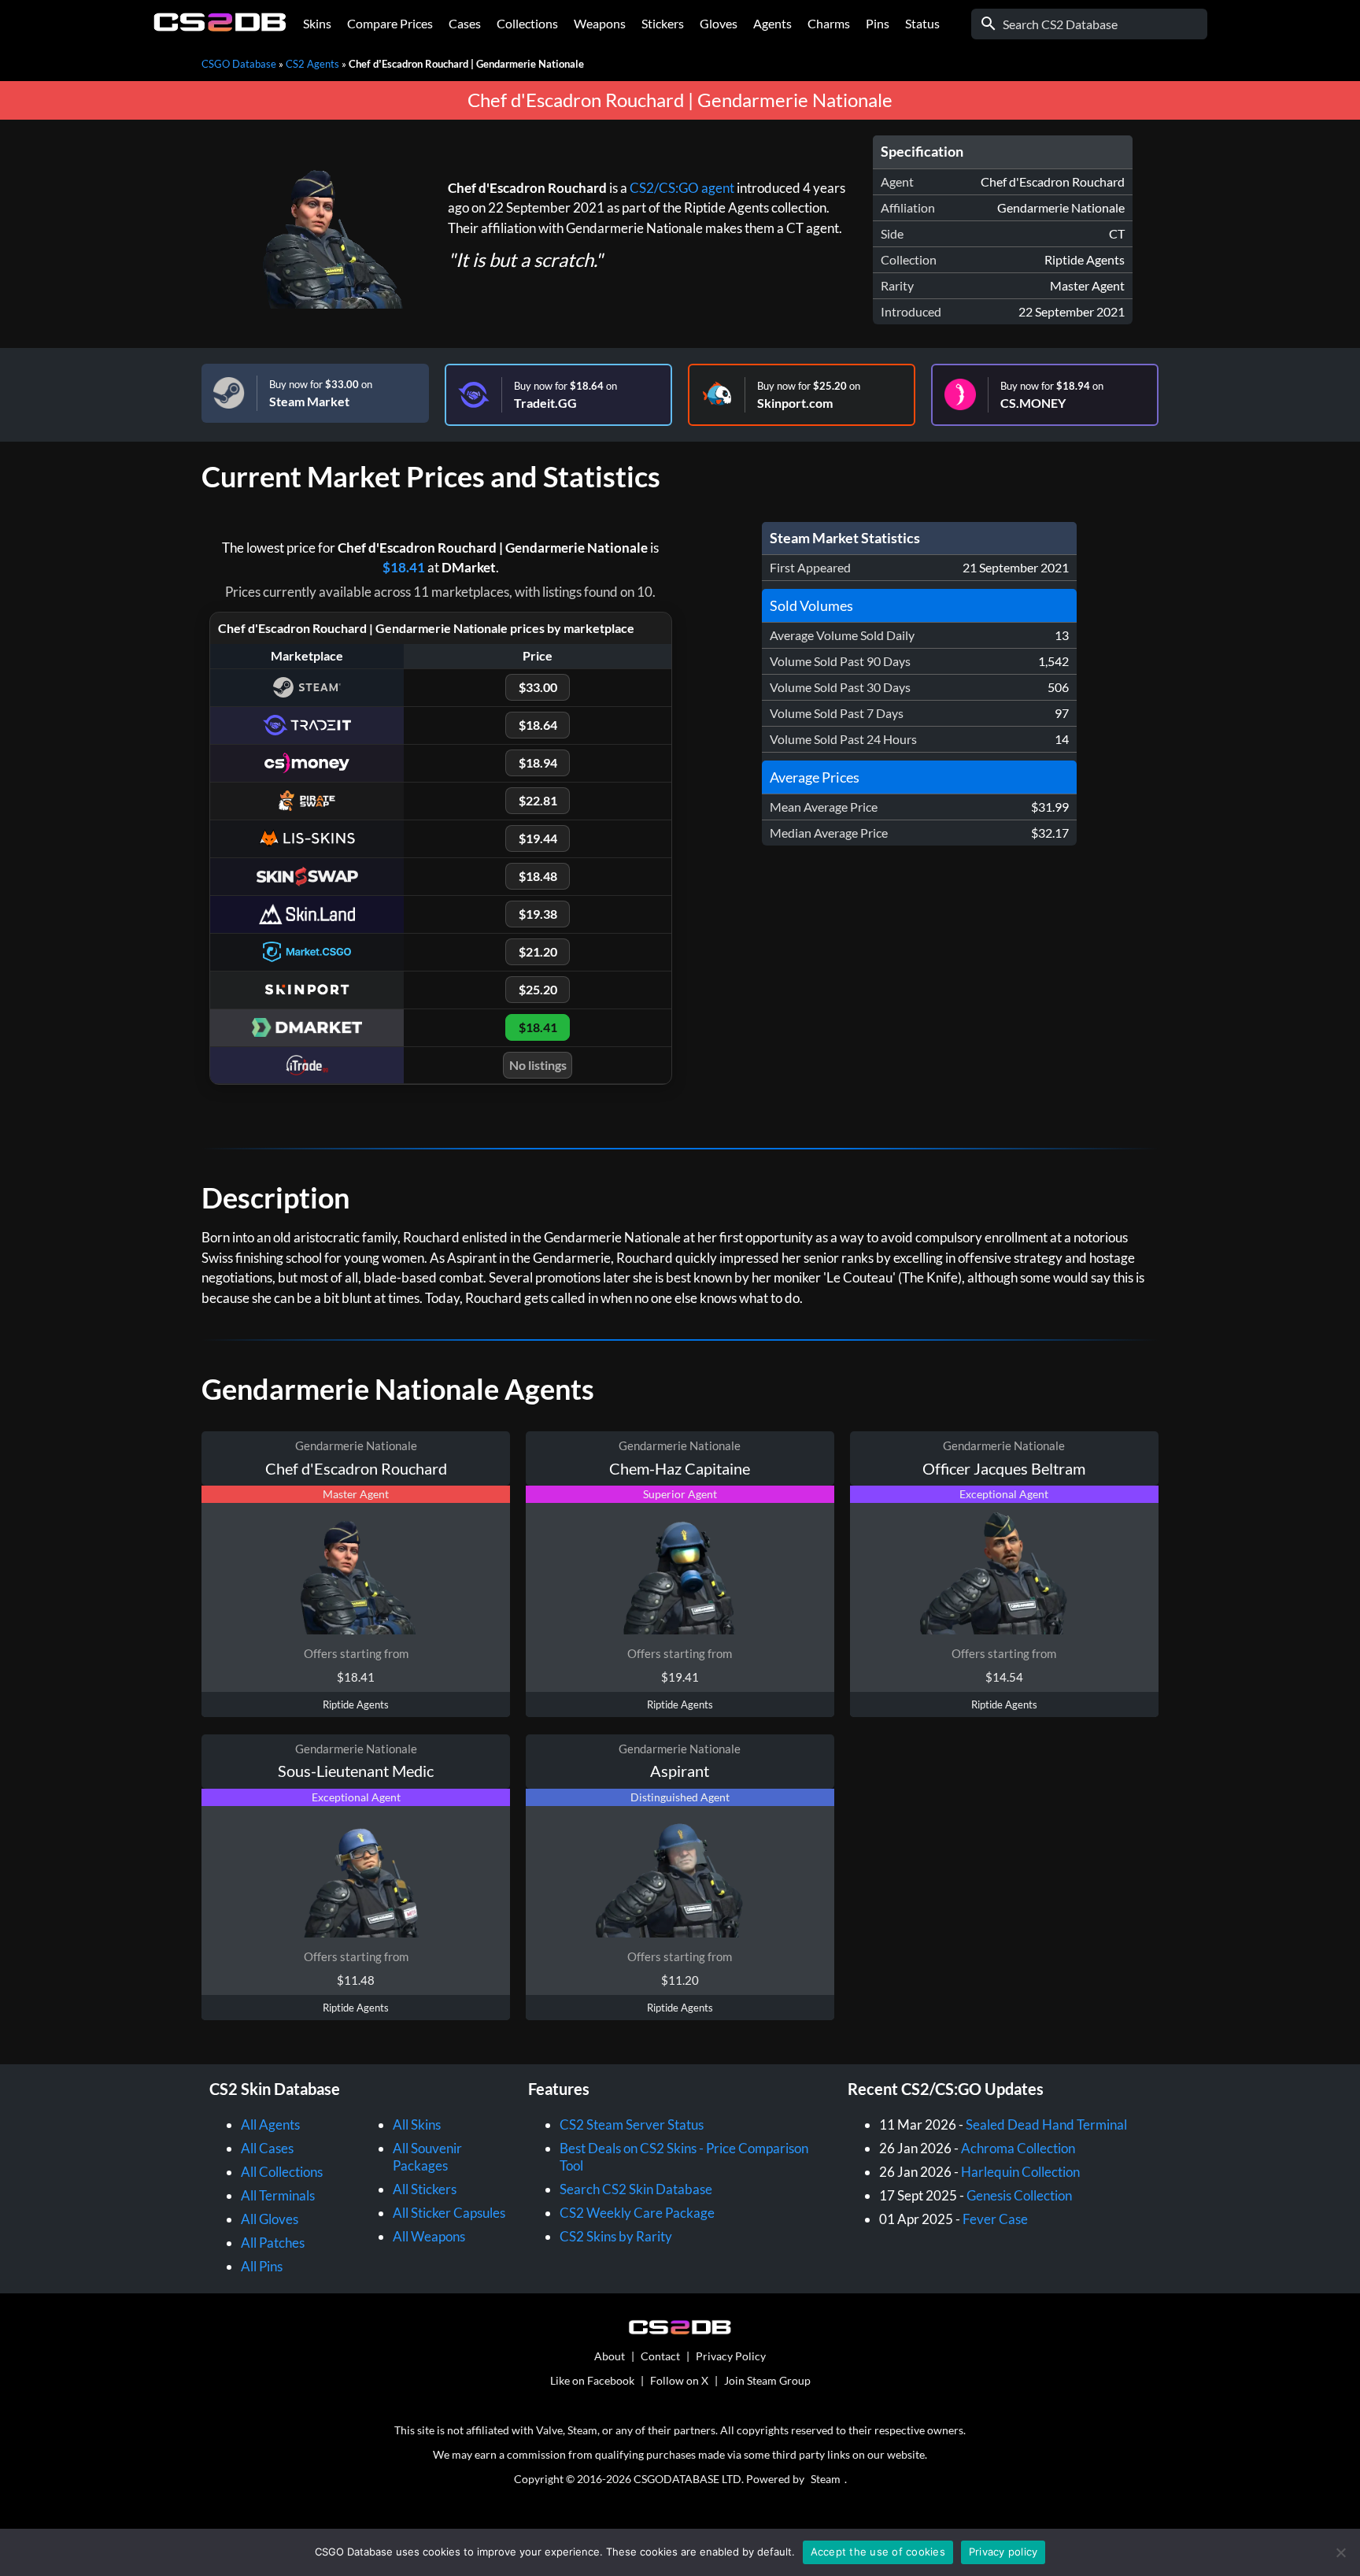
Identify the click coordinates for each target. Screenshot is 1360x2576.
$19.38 (538, 914)
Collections (527, 23)
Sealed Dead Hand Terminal (1046, 2124)
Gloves (719, 23)
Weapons (600, 23)
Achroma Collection (1018, 2148)
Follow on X (679, 2380)
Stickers (663, 23)
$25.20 (538, 989)
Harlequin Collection (1020, 2172)
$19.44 (538, 838)
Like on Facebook (592, 2380)
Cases (465, 23)
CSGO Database (239, 64)
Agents (772, 23)
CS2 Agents (312, 64)
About (610, 2356)
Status (922, 23)
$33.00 (538, 687)
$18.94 (538, 762)
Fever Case (995, 2219)
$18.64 (538, 725)
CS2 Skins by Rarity (616, 2236)
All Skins (417, 2124)
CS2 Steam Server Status (632, 2124)
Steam (826, 2479)
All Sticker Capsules (449, 2213)
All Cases (267, 2148)
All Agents (270, 2124)
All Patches (273, 2243)
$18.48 (538, 876)
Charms (829, 23)
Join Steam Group (767, 2380)
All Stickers (425, 2189)
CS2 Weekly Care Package (637, 2213)
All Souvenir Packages (427, 2157)
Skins (317, 23)
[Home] (220, 27)
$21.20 (538, 951)
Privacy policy (1003, 2552)
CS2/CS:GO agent (682, 188)
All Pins (262, 2266)
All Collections (282, 2172)
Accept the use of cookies (878, 2552)
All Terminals (278, 2195)
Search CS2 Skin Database (636, 2189)
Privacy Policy (731, 2356)
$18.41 (404, 567)
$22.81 (538, 800)
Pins (878, 23)
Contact (660, 2356)
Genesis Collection (1019, 2195)
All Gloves (270, 2219)
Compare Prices (390, 23)
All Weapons (429, 2236)
